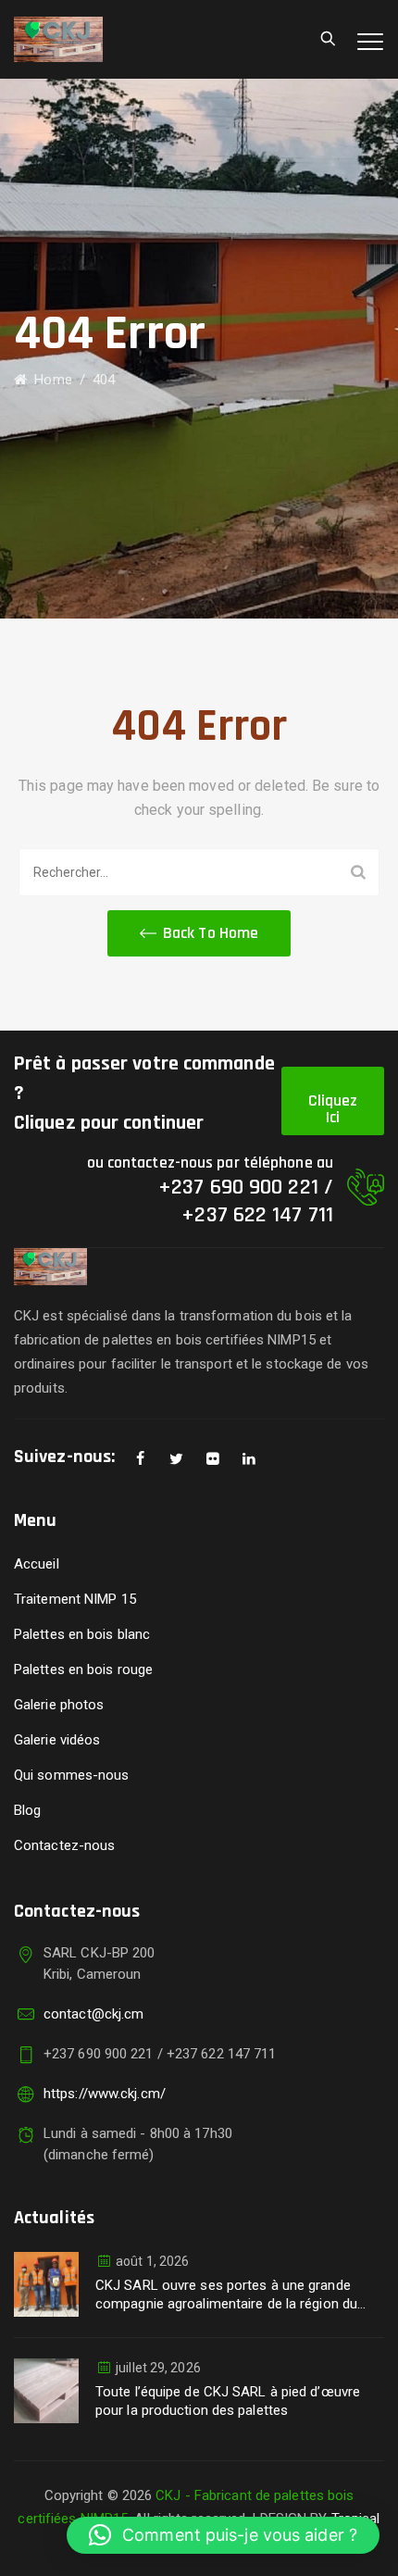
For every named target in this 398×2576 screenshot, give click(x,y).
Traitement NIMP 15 (75, 1599)
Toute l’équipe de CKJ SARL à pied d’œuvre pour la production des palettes (228, 2401)
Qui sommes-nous (72, 1775)
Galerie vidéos (57, 1740)
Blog (27, 1810)
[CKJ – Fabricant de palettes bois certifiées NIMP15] (58, 39)
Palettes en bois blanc (82, 1634)
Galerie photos (59, 1705)
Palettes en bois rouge (83, 1669)
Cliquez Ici (333, 1109)
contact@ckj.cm (93, 2014)
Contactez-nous (64, 1845)
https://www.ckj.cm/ (105, 2094)
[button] (199, 933)
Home (50, 380)
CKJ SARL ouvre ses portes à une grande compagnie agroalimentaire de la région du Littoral (226, 2295)
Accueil (37, 1564)
